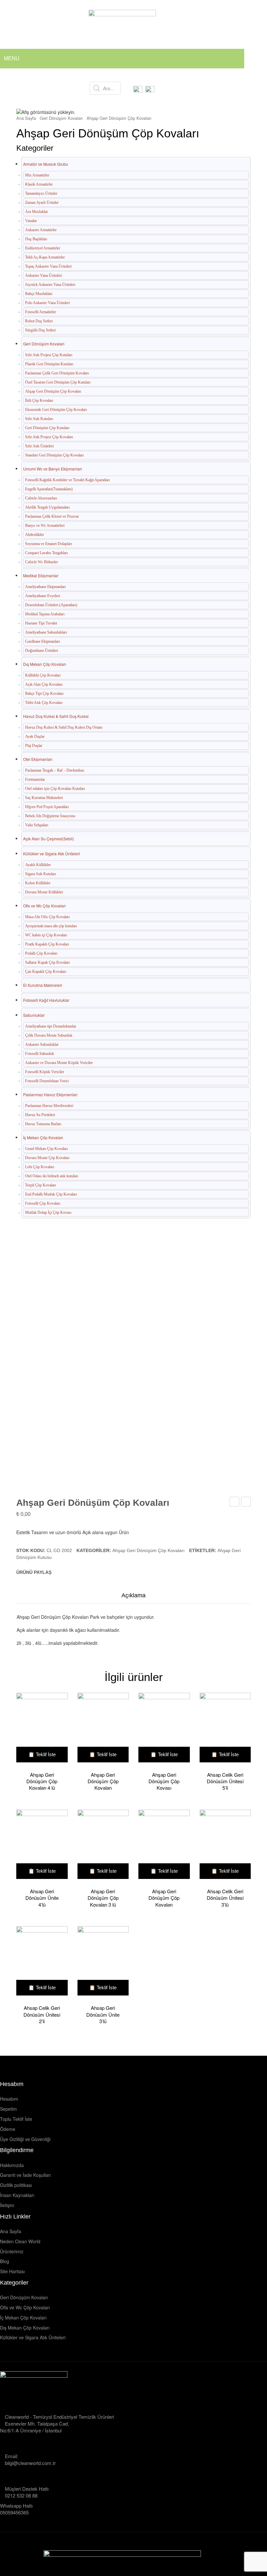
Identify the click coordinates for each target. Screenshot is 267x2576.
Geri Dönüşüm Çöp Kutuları (47, 428)
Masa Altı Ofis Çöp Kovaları (47, 917)
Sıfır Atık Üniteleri (39, 446)
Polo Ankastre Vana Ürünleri (47, 303)
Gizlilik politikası (16, 2185)
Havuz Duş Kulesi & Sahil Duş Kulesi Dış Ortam (64, 727)
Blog (5, 2261)
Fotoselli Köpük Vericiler (45, 1072)
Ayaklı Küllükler (38, 865)
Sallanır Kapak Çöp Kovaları (47, 962)
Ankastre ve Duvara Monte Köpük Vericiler (59, 1063)
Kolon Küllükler (38, 883)
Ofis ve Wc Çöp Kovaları (44, 906)
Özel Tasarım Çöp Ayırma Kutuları (235, 1502)
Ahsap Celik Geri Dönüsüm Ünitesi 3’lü (225, 1898)
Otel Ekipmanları (38, 759)
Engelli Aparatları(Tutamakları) (49, 489)
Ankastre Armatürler (41, 230)
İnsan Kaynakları (17, 2195)
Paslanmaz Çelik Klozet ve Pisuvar (52, 516)
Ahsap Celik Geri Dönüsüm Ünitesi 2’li (42, 2015)
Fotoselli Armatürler (41, 312)
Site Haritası (12, 2271)
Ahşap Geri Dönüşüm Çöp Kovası (164, 1781)
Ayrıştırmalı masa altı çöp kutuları (51, 926)
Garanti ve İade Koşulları (25, 2175)
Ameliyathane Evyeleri (42, 596)
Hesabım (9, 2099)
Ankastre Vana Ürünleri (43, 275)
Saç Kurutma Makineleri (44, 798)
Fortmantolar (35, 779)
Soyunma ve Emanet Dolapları (49, 544)
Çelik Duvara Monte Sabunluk (49, 1035)
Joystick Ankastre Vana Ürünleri (50, 285)
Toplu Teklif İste (16, 2119)
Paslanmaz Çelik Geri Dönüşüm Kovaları (57, 373)
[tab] (133, 1597)
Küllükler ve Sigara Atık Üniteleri (52, 854)
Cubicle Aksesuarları (41, 498)
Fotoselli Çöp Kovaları (43, 1203)
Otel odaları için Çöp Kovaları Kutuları (55, 789)
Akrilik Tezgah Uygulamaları (47, 507)
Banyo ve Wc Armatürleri (45, 525)
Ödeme (8, 2129)
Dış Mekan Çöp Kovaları (45, 664)
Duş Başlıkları (36, 239)
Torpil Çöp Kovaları (41, 1185)
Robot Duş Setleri (39, 321)
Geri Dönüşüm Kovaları (61, 118)
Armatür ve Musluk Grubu (46, 164)
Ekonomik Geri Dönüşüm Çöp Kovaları (56, 410)
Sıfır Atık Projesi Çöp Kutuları (49, 355)
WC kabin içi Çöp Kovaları (46, 935)
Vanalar (31, 221)
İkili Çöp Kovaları (39, 400)
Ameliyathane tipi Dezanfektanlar (51, 1026)
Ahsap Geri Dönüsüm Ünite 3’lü (103, 2015)
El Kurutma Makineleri (43, 985)
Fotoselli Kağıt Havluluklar (46, 1000)
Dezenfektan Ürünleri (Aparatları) (51, 605)
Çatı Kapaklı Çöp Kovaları (46, 972)
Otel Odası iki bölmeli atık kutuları (52, 1176)
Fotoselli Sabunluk (40, 1054)
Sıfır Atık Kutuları (39, 419)
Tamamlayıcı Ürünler (41, 193)
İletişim (7, 2205)
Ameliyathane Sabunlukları (46, 632)
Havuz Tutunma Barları (43, 1124)
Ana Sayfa (26, 118)
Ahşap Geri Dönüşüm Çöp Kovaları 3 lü (103, 1898)
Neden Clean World (20, 2241)
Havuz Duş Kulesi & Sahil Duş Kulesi (56, 716)
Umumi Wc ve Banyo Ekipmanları (53, 469)
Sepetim (8, 2109)
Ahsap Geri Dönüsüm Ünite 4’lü (42, 1898)
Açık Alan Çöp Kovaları (44, 684)
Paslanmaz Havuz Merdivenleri (49, 1106)
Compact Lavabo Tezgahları (46, 553)
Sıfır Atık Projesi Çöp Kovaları (49, 437)
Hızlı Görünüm (39, 1729)
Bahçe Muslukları (39, 294)
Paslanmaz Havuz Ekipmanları (50, 1094)
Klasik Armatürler (39, 184)
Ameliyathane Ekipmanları (45, 587)
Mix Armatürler (37, 175)
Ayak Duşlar (35, 736)
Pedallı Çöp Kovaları (41, 953)
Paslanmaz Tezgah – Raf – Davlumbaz (55, 770)
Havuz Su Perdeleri (40, 1115)
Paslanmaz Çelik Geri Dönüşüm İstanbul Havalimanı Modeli (246, 1502)
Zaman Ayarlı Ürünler (42, 203)
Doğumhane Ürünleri (42, 651)
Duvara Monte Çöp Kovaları (47, 1158)
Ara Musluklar (36, 212)
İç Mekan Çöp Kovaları (43, 1137)
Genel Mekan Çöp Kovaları (46, 1149)
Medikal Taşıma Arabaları (45, 614)
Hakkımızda (12, 2165)
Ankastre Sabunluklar (42, 1044)
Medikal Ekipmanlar (41, 575)
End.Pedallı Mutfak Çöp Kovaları (51, 1194)
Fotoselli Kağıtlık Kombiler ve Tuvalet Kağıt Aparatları (67, 480)
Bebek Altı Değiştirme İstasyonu (50, 816)
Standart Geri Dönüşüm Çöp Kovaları (54, 455)
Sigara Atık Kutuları (41, 874)
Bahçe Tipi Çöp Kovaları (44, 693)
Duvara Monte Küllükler (44, 892)
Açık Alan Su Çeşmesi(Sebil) (49, 839)
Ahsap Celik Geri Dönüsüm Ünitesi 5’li (225, 1781)
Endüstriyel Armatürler (43, 248)
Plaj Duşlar (34, 746)
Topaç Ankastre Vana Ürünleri (48, 266)
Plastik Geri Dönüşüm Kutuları (49, 364)
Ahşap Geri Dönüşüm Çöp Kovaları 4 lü (42, 1781)
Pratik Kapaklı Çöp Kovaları (47, 944)
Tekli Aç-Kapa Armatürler (45, 257)
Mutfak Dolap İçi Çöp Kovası (48, 1212)
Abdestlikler (35, 535)
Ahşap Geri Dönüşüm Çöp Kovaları (119, 118)
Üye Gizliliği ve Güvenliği (25, 2139)
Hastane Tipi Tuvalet (41, 623)
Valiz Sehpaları (37, 825)
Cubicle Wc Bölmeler (42, 562)
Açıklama (133, 1595)
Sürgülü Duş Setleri (40, 330)
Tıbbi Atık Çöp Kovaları (44, 703)
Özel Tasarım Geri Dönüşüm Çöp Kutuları (58, 382)
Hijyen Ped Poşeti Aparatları (47, 807)
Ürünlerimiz (12, 2252)
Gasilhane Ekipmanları (42, 641)
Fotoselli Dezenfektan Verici (47, 1081)
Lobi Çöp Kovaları (40, 1167)
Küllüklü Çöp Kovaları (43, 675)
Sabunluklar (34, 1015)
